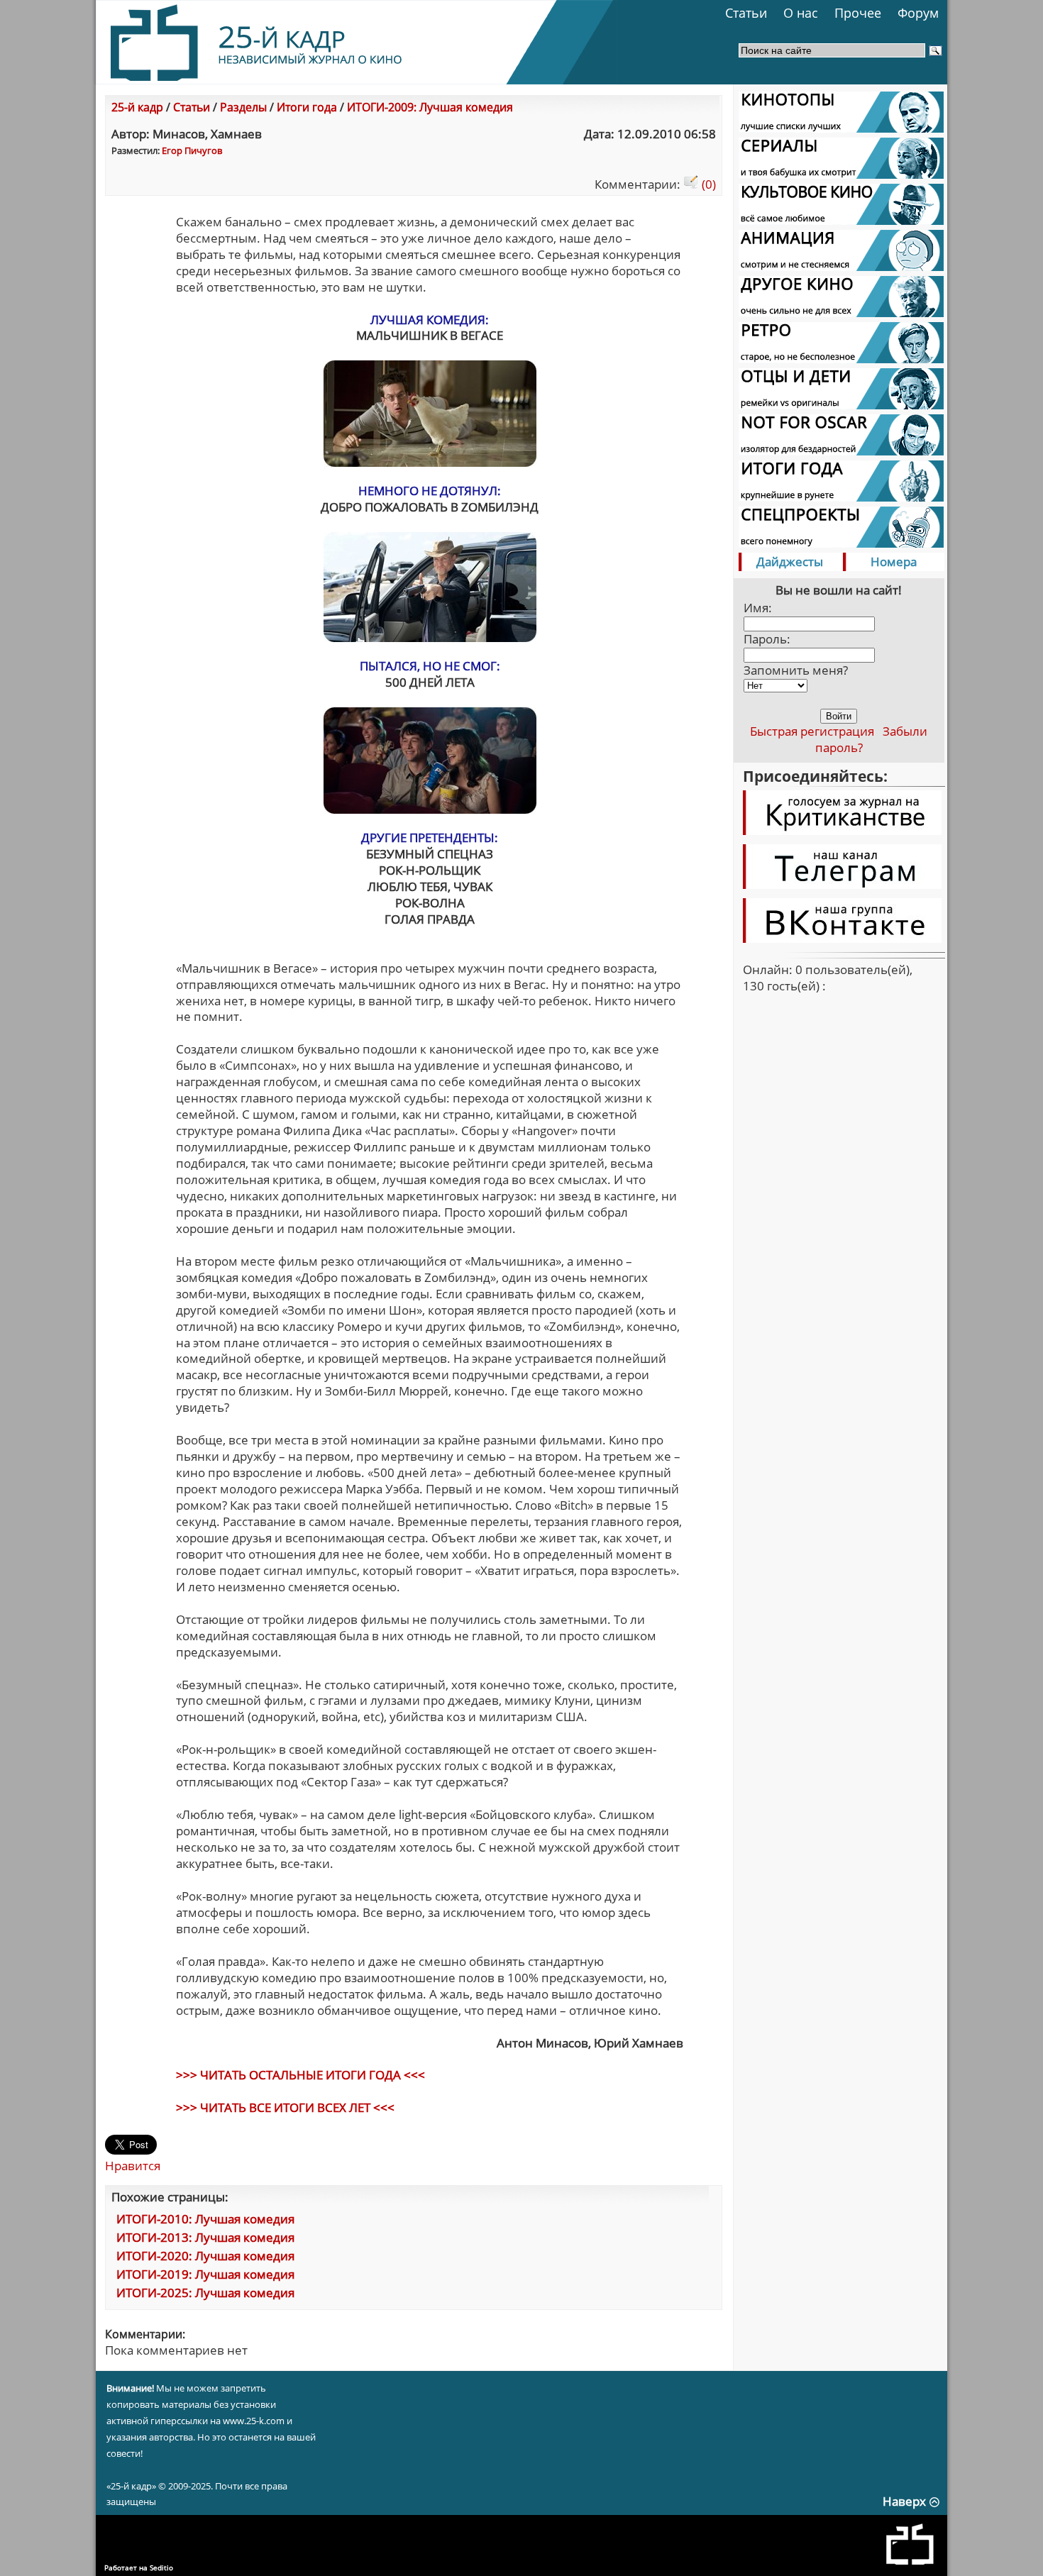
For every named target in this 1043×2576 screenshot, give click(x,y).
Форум (918, 13)
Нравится (133, 2166)
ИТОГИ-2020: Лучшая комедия (205, 2256)
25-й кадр (137, 107)
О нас (801, 13)
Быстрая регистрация (812, 731)
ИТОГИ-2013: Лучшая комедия (205, 2237)
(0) (707, 184)
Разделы (243, 107)
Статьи (746, 13)
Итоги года (307, 107)
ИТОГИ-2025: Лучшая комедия (205, 2293)
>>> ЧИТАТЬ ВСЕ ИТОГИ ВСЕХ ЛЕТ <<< (285, 2107)
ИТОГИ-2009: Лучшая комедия (430, 107)
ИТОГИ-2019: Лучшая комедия (205, 2274)
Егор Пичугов (192, 150)
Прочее (858, 13)
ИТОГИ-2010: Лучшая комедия (205, 2219)
